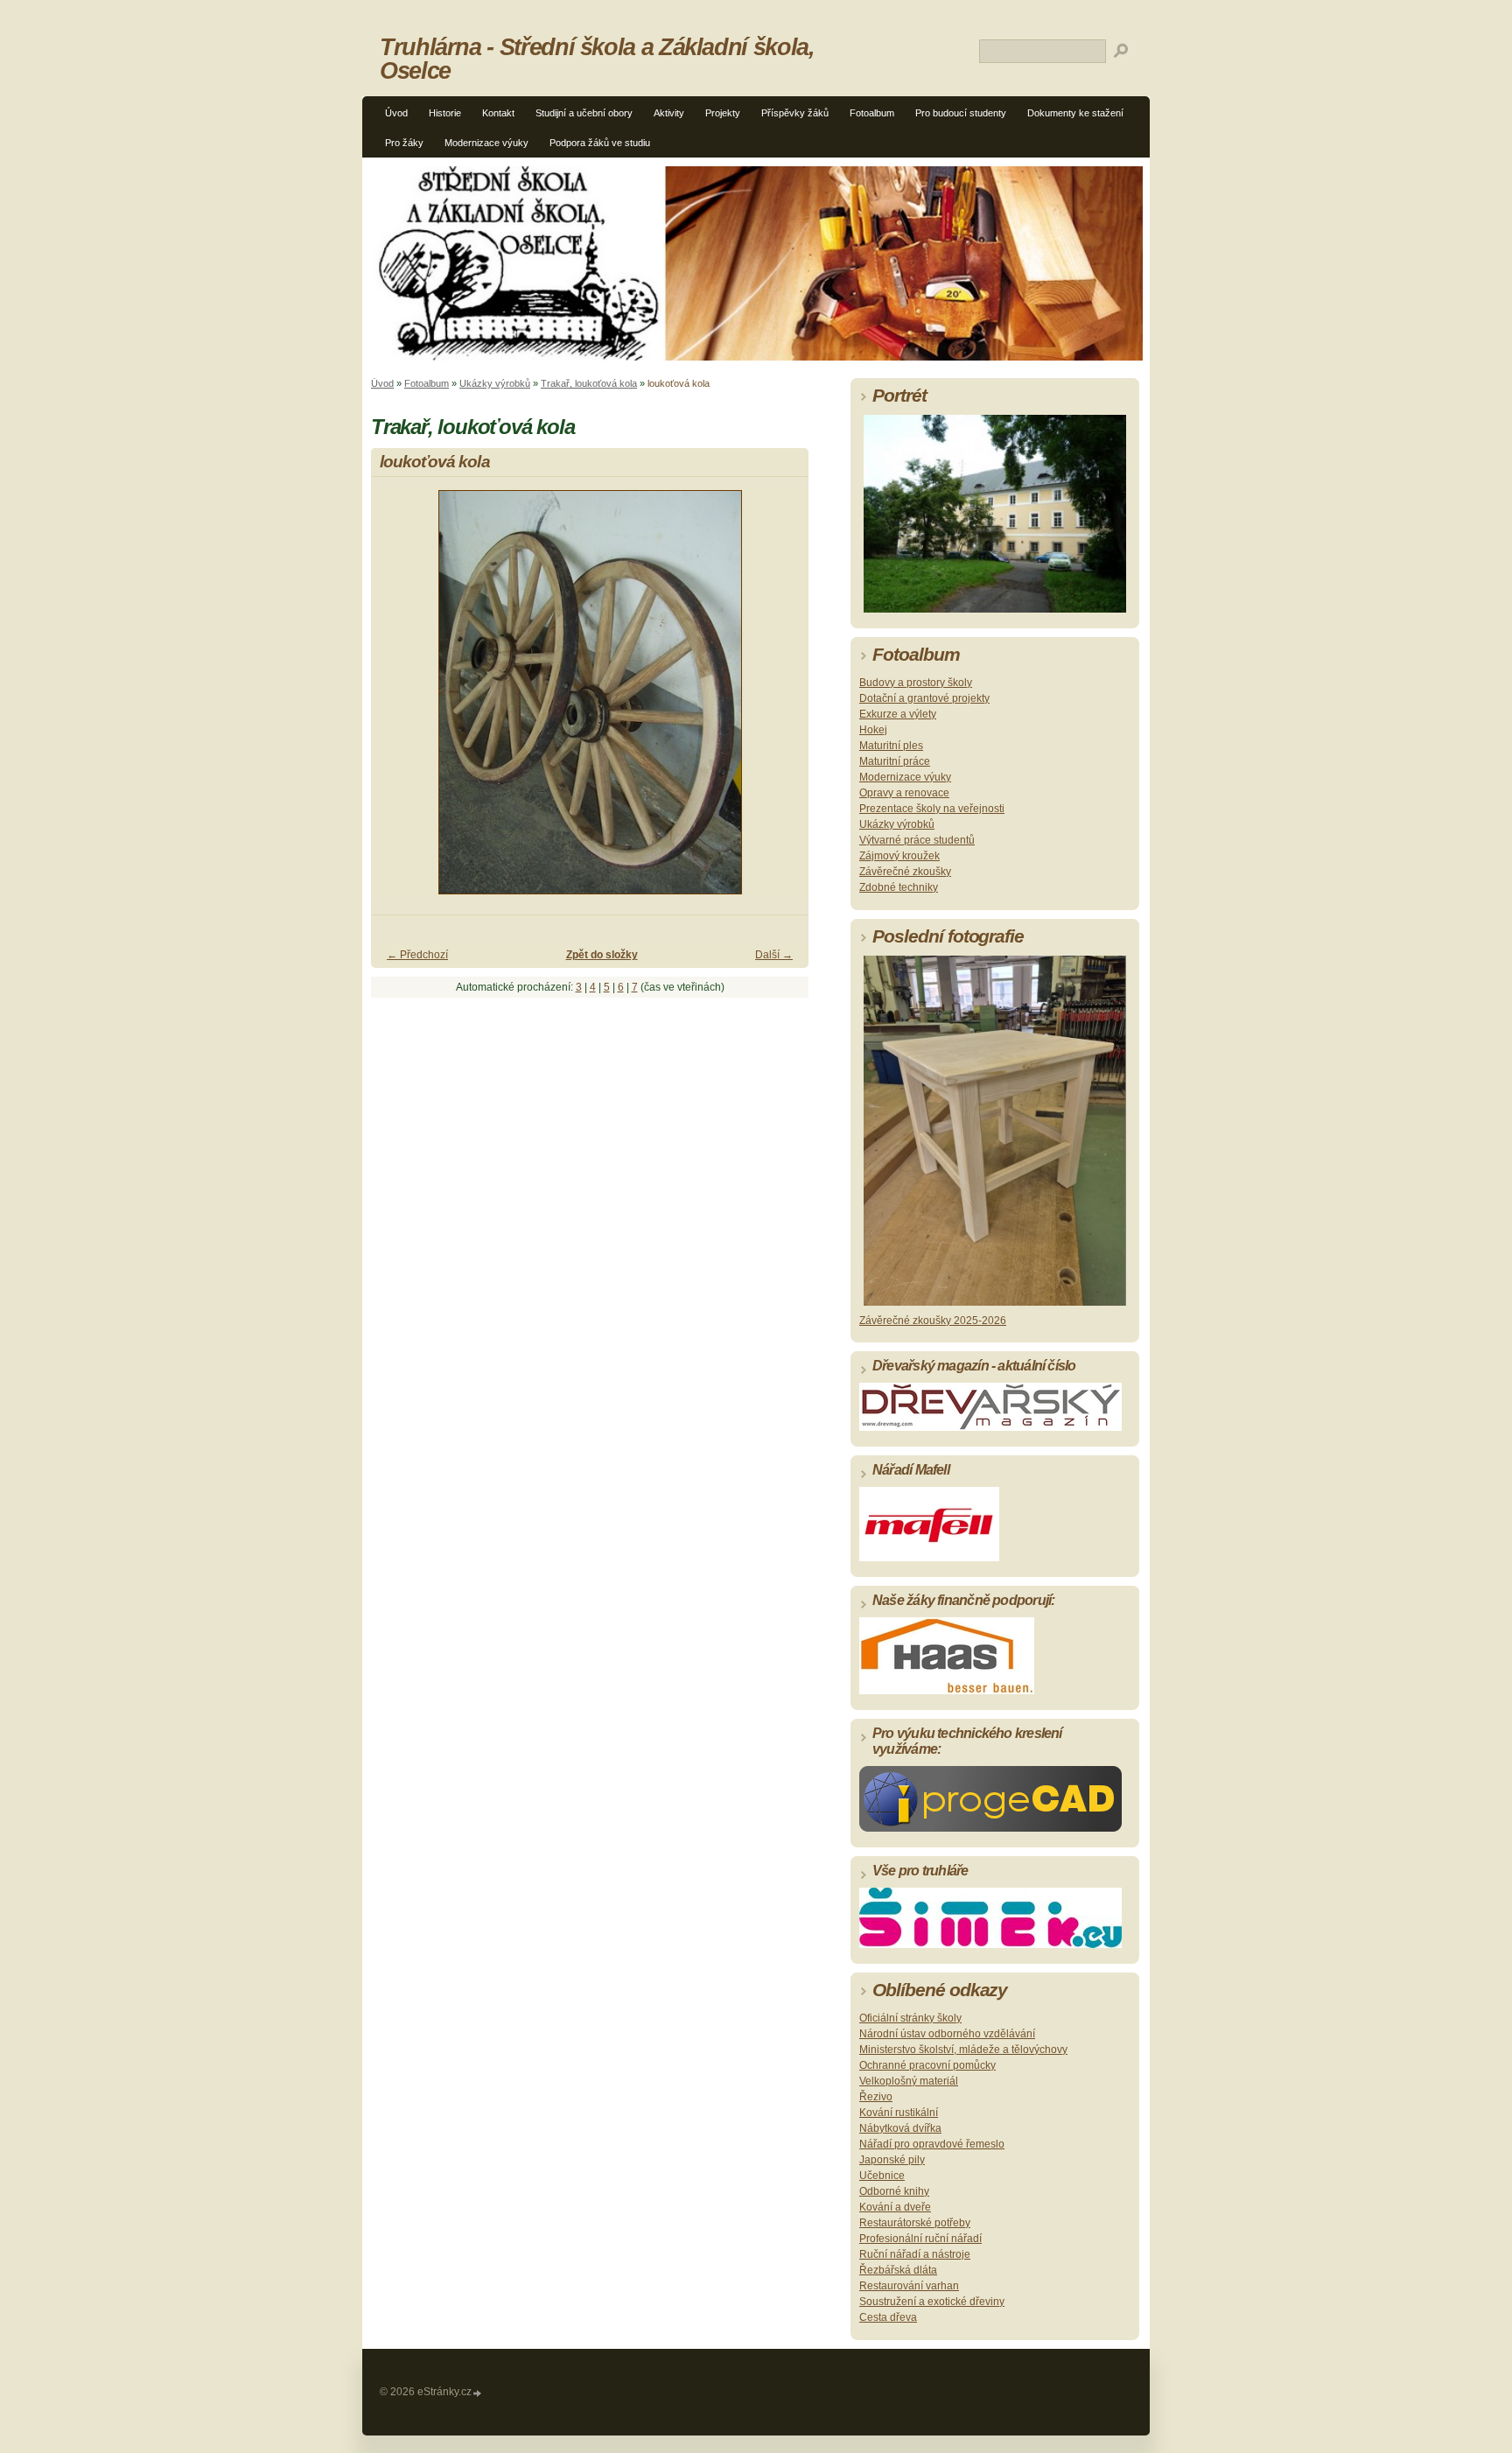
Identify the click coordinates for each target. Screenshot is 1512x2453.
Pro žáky (404, 143)
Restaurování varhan (909, 2286)
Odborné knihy (894, 2191)
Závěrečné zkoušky (905, 872)
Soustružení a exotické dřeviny (932, 2302)
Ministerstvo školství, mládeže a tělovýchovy (963, 2050)
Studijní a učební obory (584, 113)
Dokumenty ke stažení (1075, 113)
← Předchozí (417, 955)
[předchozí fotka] (399, 700)
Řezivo (876, 2097)
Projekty (723, 113)
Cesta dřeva (888, 2317)
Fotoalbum (872, 113)
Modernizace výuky (486, 143)
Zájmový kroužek (899, 856)
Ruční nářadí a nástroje (915, 2254)
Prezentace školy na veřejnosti (932, 809)
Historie (445, 113)
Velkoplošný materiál (909, 2081)
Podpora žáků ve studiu (600, 143)
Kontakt (498, 113)
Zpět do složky (602, 955)
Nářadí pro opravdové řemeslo (932, 2144)
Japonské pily (892, 2160)
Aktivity (669, 113)
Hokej (873, 730)
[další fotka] (780, 700)
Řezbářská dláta (898, 2270)
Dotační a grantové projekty (924, 698)
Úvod (396, 113)
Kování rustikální (899, 2113)
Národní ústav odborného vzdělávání (947, 2034)
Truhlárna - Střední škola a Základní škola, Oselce (597, 59)
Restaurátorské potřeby (915, 2223)
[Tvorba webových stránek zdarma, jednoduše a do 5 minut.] (478, 2393)
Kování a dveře (895, 2207)
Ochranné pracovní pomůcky (927, 2065)
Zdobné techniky (899, 887)
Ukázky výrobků (495, 383)
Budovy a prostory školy (916, 683)
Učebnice (882, 2176)
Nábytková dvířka (900, 2128)
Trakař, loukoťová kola (589, 383)
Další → (774, 955)
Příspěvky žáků (795, 113)
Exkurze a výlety (898, 714)
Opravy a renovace (904, 793)
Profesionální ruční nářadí (920, 2239)
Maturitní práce (895, 761)
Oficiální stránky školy (910, 2018)
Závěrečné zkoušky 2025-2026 (933, 1321)
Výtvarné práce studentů (917, 840)
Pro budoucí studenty (961, 113)
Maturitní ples (891, 746)
